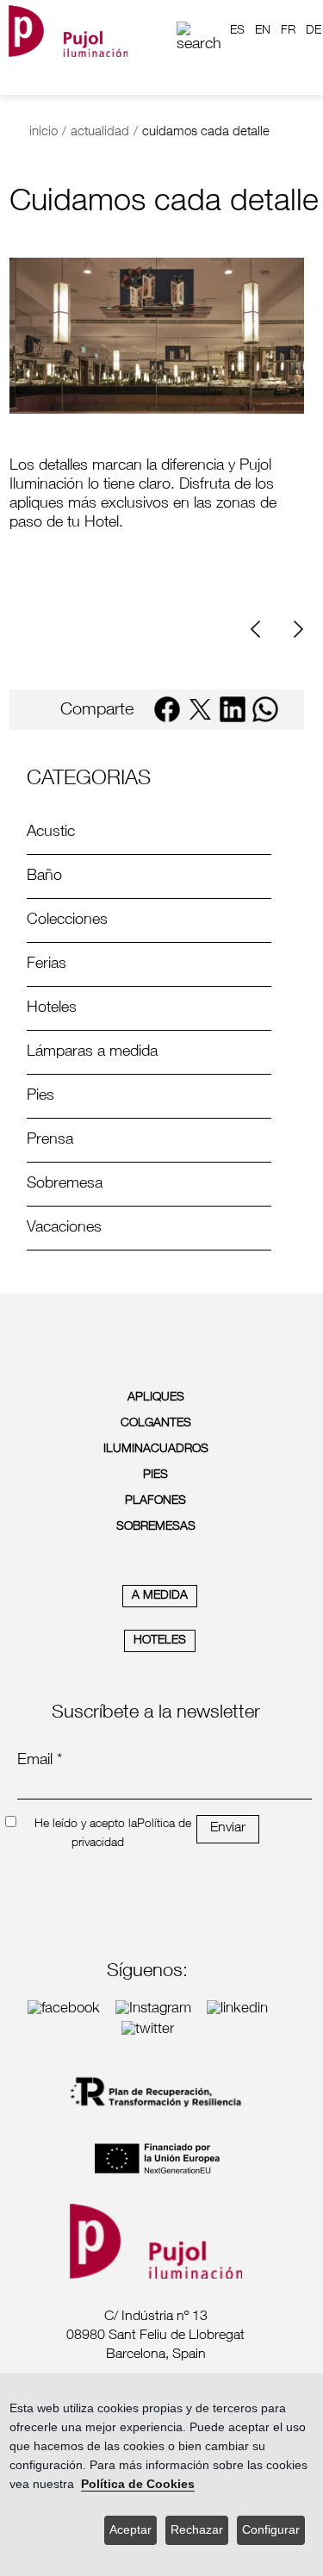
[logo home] (68, 31)
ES (237, 31)
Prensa (50, 1140)
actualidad (100, 132)
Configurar (271, 2530)
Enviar (228, 1829)
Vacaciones (64, 1228)
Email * (40, 1761)
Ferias (47, 964)
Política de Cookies (138, 2484)
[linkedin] (233, 709)
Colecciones (67, 920)
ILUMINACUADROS (156, 1450)
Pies (40, 1096)
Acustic (51, 833)
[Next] (296, 630)
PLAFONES (155, 1501)
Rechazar (197, 2530)
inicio (43, 132)
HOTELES (160, 1641)
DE (314, 31)
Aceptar (130, 2530)
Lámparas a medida (92, 1052)
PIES (155, 1475)
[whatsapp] (265, 709)
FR (288, 31)
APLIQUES (156, 1398)
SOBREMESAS (156, 1527)
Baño (44, 876)
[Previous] (262, 630)
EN (263, 31)
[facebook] (167, 709)
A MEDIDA (160, 1596)
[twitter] (200, 709)
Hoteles (52, 1008)
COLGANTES (156, 1424)
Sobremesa (65, 1184)
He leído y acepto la (86, 1824)
